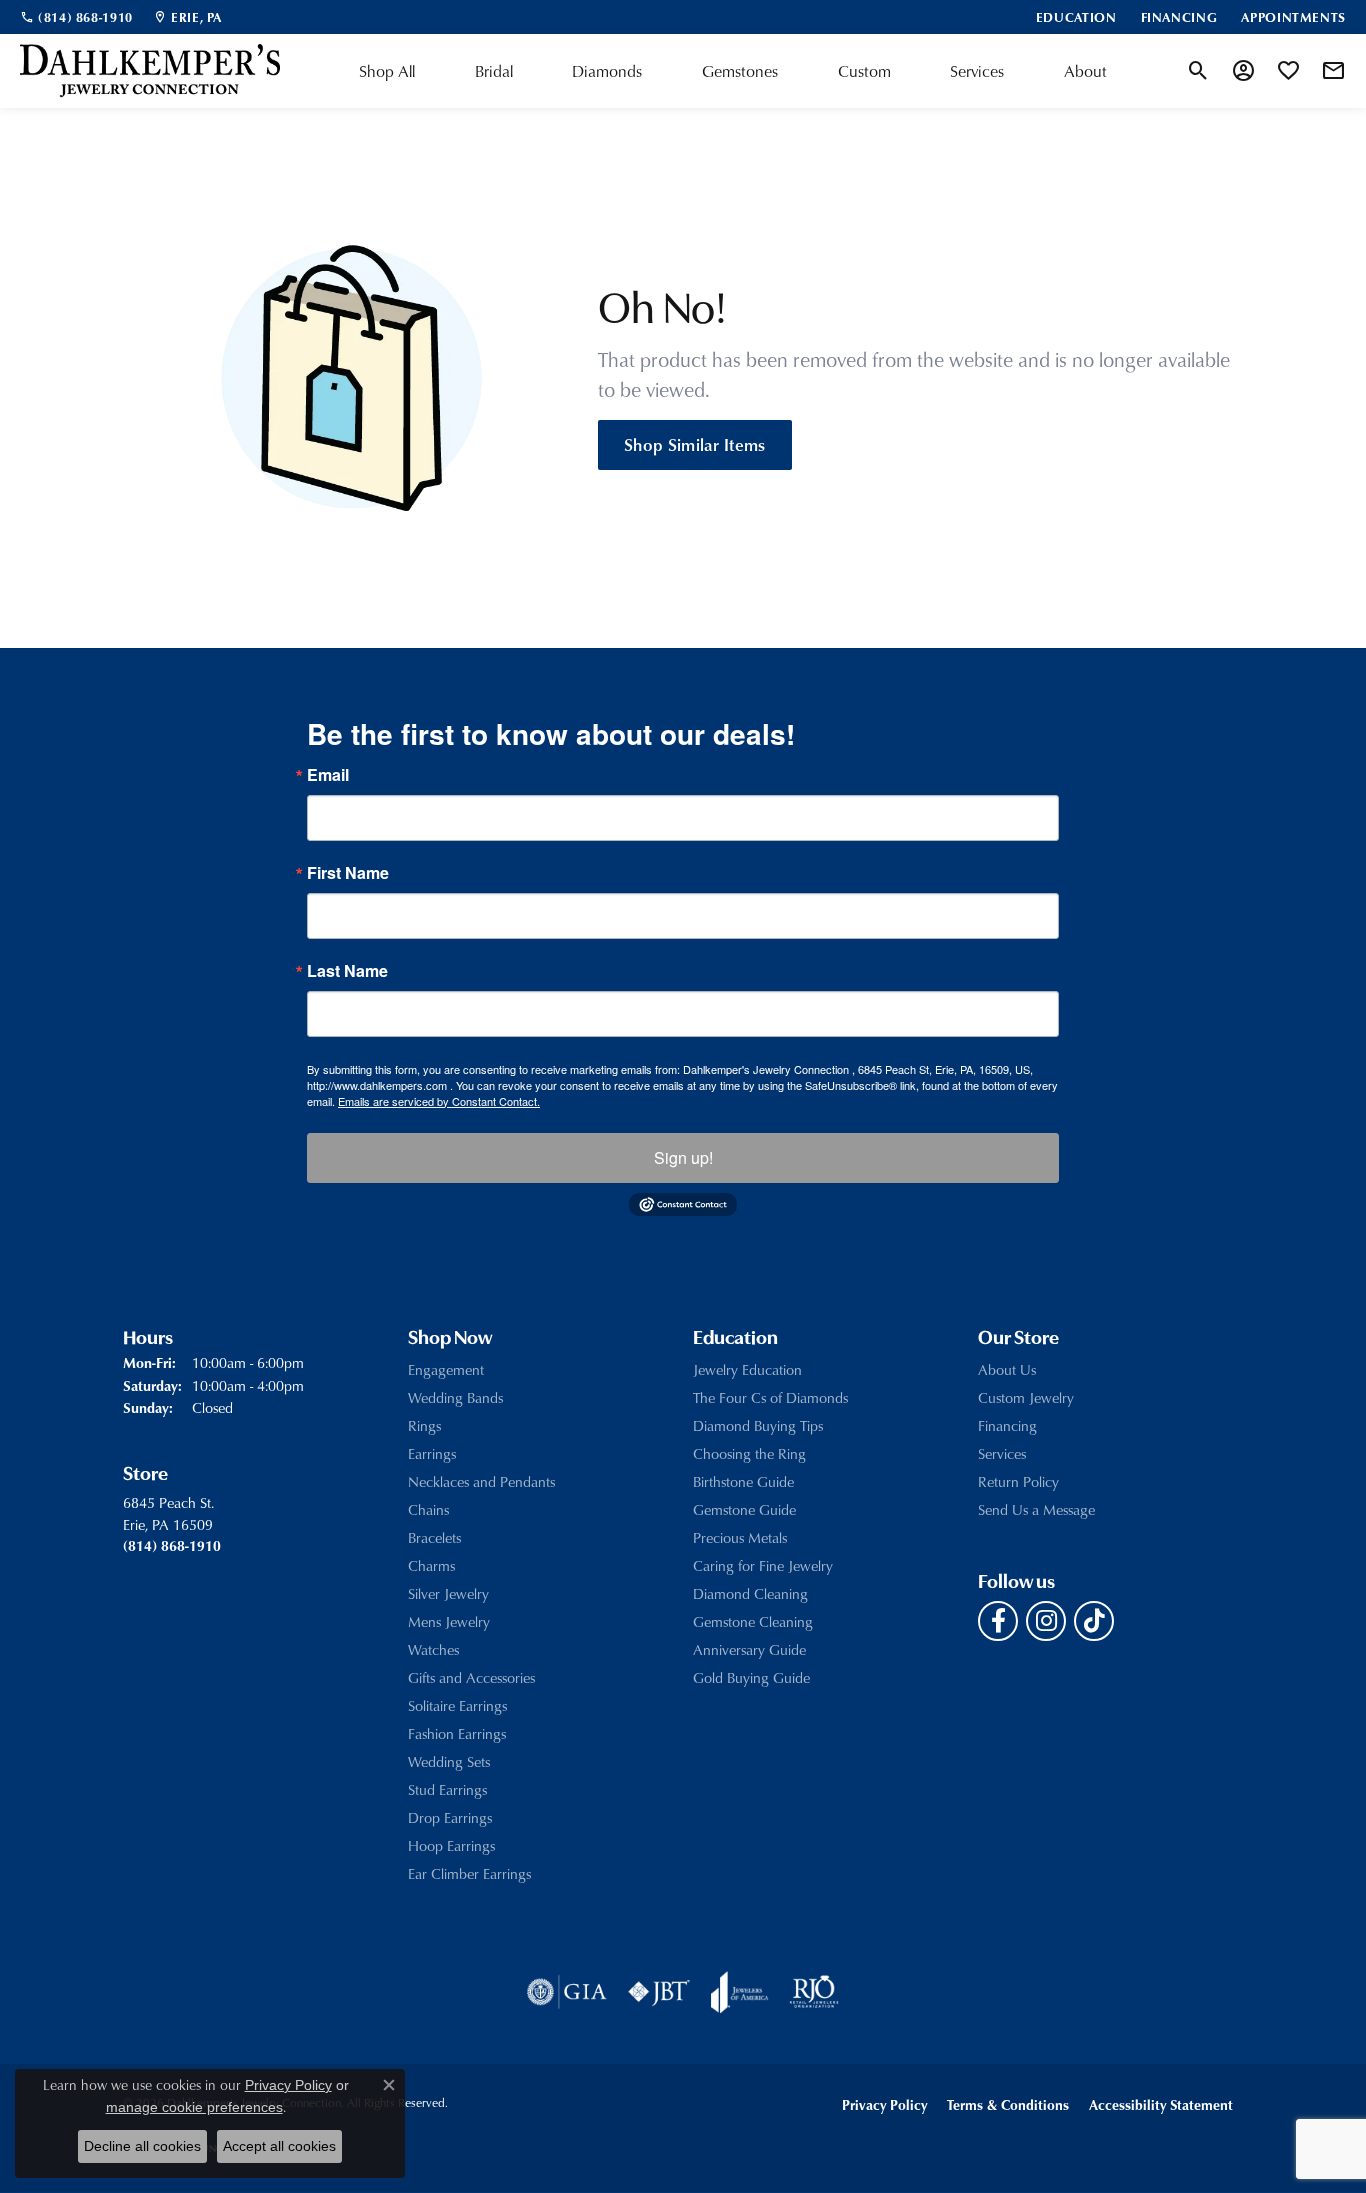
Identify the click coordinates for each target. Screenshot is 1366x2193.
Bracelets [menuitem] (434, 1537)
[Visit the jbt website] (659, 1992)
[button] (1198, 71)
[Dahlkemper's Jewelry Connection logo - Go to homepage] (150, 71)
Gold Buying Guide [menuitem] (751, 1677)
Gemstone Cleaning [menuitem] (753, 1621)
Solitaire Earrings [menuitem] (457, 1705)
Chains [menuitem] (428, 1509)
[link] (76, 17)
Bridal (494, 71)
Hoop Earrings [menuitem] (451, 1845)
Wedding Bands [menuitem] (455, 1397)
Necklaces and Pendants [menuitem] (481, 1481)
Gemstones (740, 71)
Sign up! (683, 1157)
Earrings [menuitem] (432, 1453)
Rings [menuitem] (424, 1425)
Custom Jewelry (1026, 1397)
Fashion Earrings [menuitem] (457, 1733)
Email (328, 775)
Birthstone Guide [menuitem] (743, 1481)
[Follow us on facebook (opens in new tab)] (998, 1621)
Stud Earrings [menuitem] (447, 1789)
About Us (1007, 1369)
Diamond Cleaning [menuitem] (750, 1593)
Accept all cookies (279, 2146)
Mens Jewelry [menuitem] (449, 1621)
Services (977, 71)
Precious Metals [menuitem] (740, 1537)
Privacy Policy (884, 2104)
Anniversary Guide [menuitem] (749, 1649)
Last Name (347, 971)
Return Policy (1018, 1481)
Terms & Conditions (1008, 2104)
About (1085, 71)
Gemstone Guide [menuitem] (744, 1509)
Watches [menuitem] (433, 1649)
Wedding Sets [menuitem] (449, 1761)
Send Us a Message (1036, 1509)
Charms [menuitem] (431, 1565)
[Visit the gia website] (567, 1992)
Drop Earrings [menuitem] (450, 1817)
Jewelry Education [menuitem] (747, 1369)
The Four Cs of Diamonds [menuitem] (770, 1397)
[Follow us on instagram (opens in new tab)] (1046, 1621)
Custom (864, 71)
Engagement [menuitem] (446, 1369)
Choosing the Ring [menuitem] (749, 1453)
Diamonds (607, 71)
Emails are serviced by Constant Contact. (439, 1101)
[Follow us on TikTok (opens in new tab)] (1094, 1621)
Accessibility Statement (1161, 2104)
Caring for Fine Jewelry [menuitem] (763, 1565)
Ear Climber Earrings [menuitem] (469, 1873)
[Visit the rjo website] (814, 1992)
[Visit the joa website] (740, 1992)
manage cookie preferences (194, 2107)
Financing (1007, 1425)
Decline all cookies (142, 2146)
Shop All (387, 71)
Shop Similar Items (695, 444)
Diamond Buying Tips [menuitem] (758, 1425)
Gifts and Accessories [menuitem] (471, 1677)
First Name (348, 873)
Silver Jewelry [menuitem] (448, 1593)
